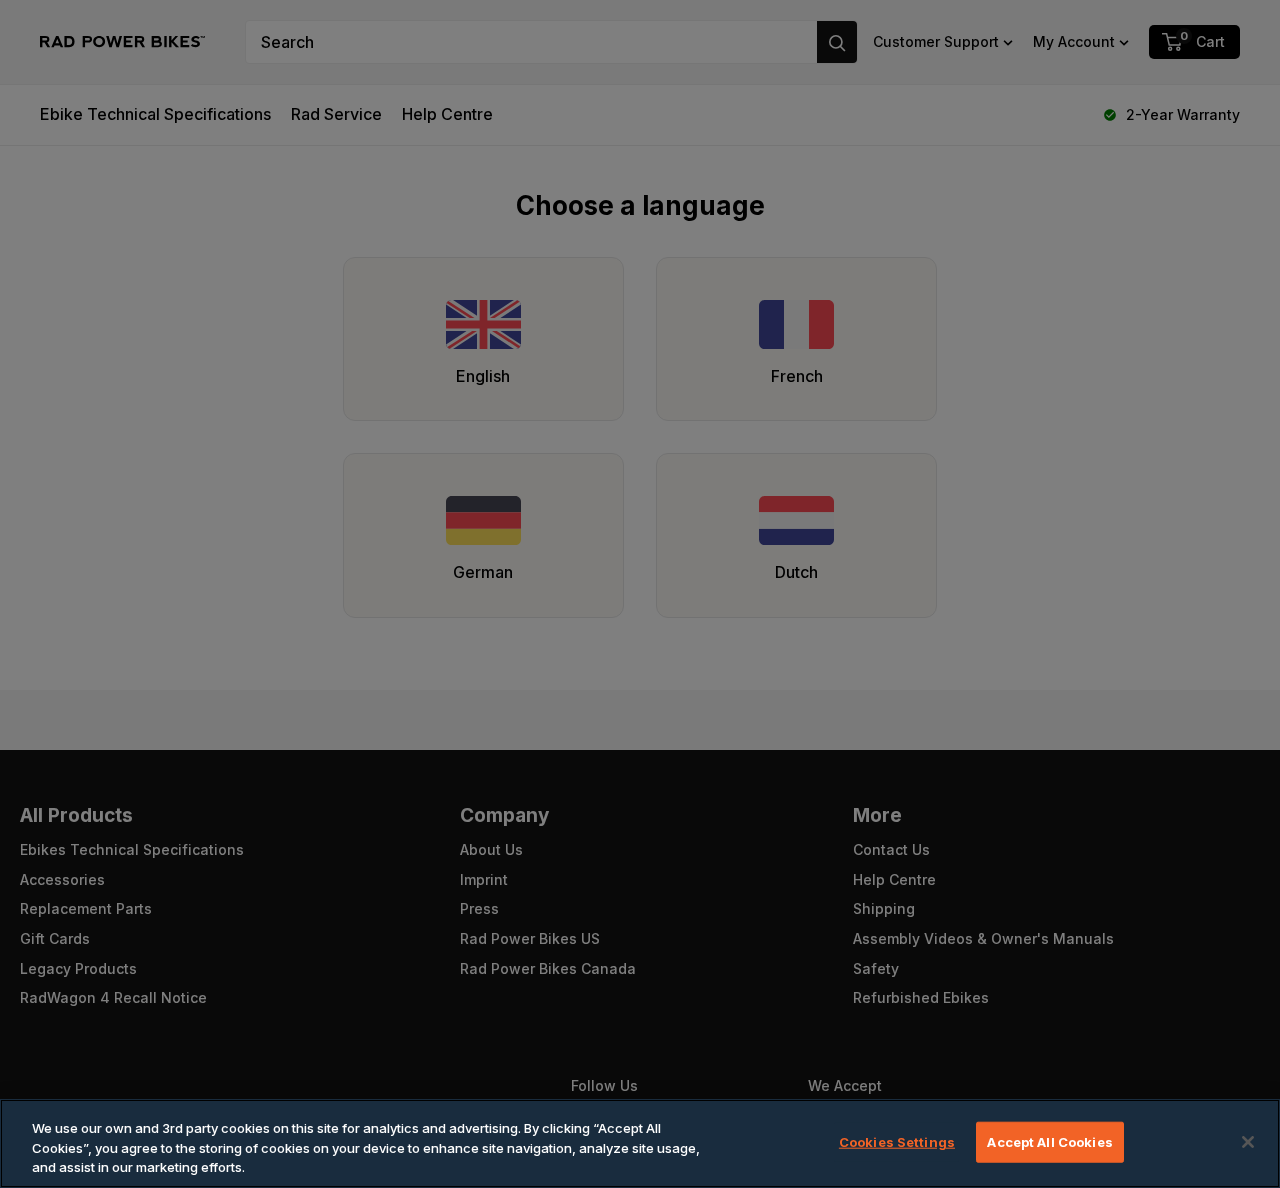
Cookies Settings (897, 1141)
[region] (640, 1143)
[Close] (1248, 1142)
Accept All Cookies (1049, 1141)
